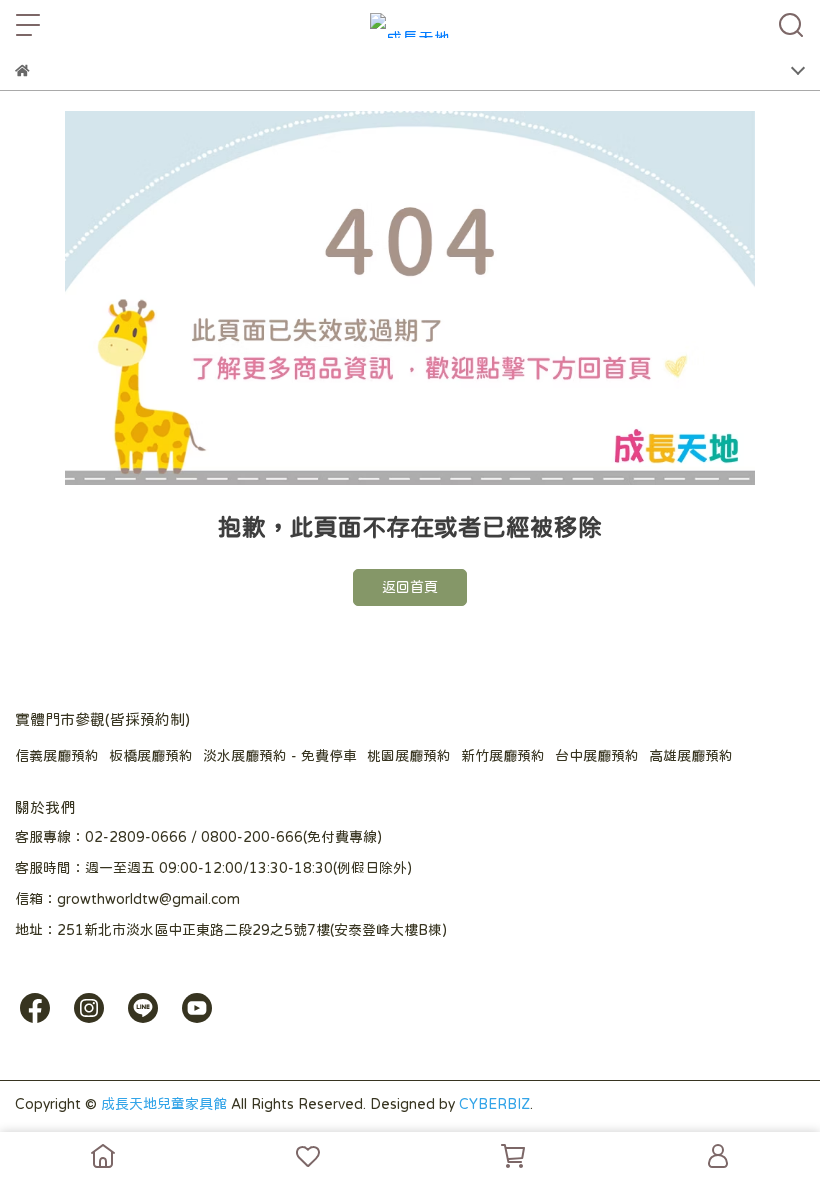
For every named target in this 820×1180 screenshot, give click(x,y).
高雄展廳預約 (691, 756)
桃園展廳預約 (409, 756)
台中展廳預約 (597, 756)
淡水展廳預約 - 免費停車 (280, 756)
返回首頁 (410, 587)
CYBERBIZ (494, 1104)
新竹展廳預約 (503, 756)
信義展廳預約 (57, 756)
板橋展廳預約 (151, 756)
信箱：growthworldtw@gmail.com (127, 899)
